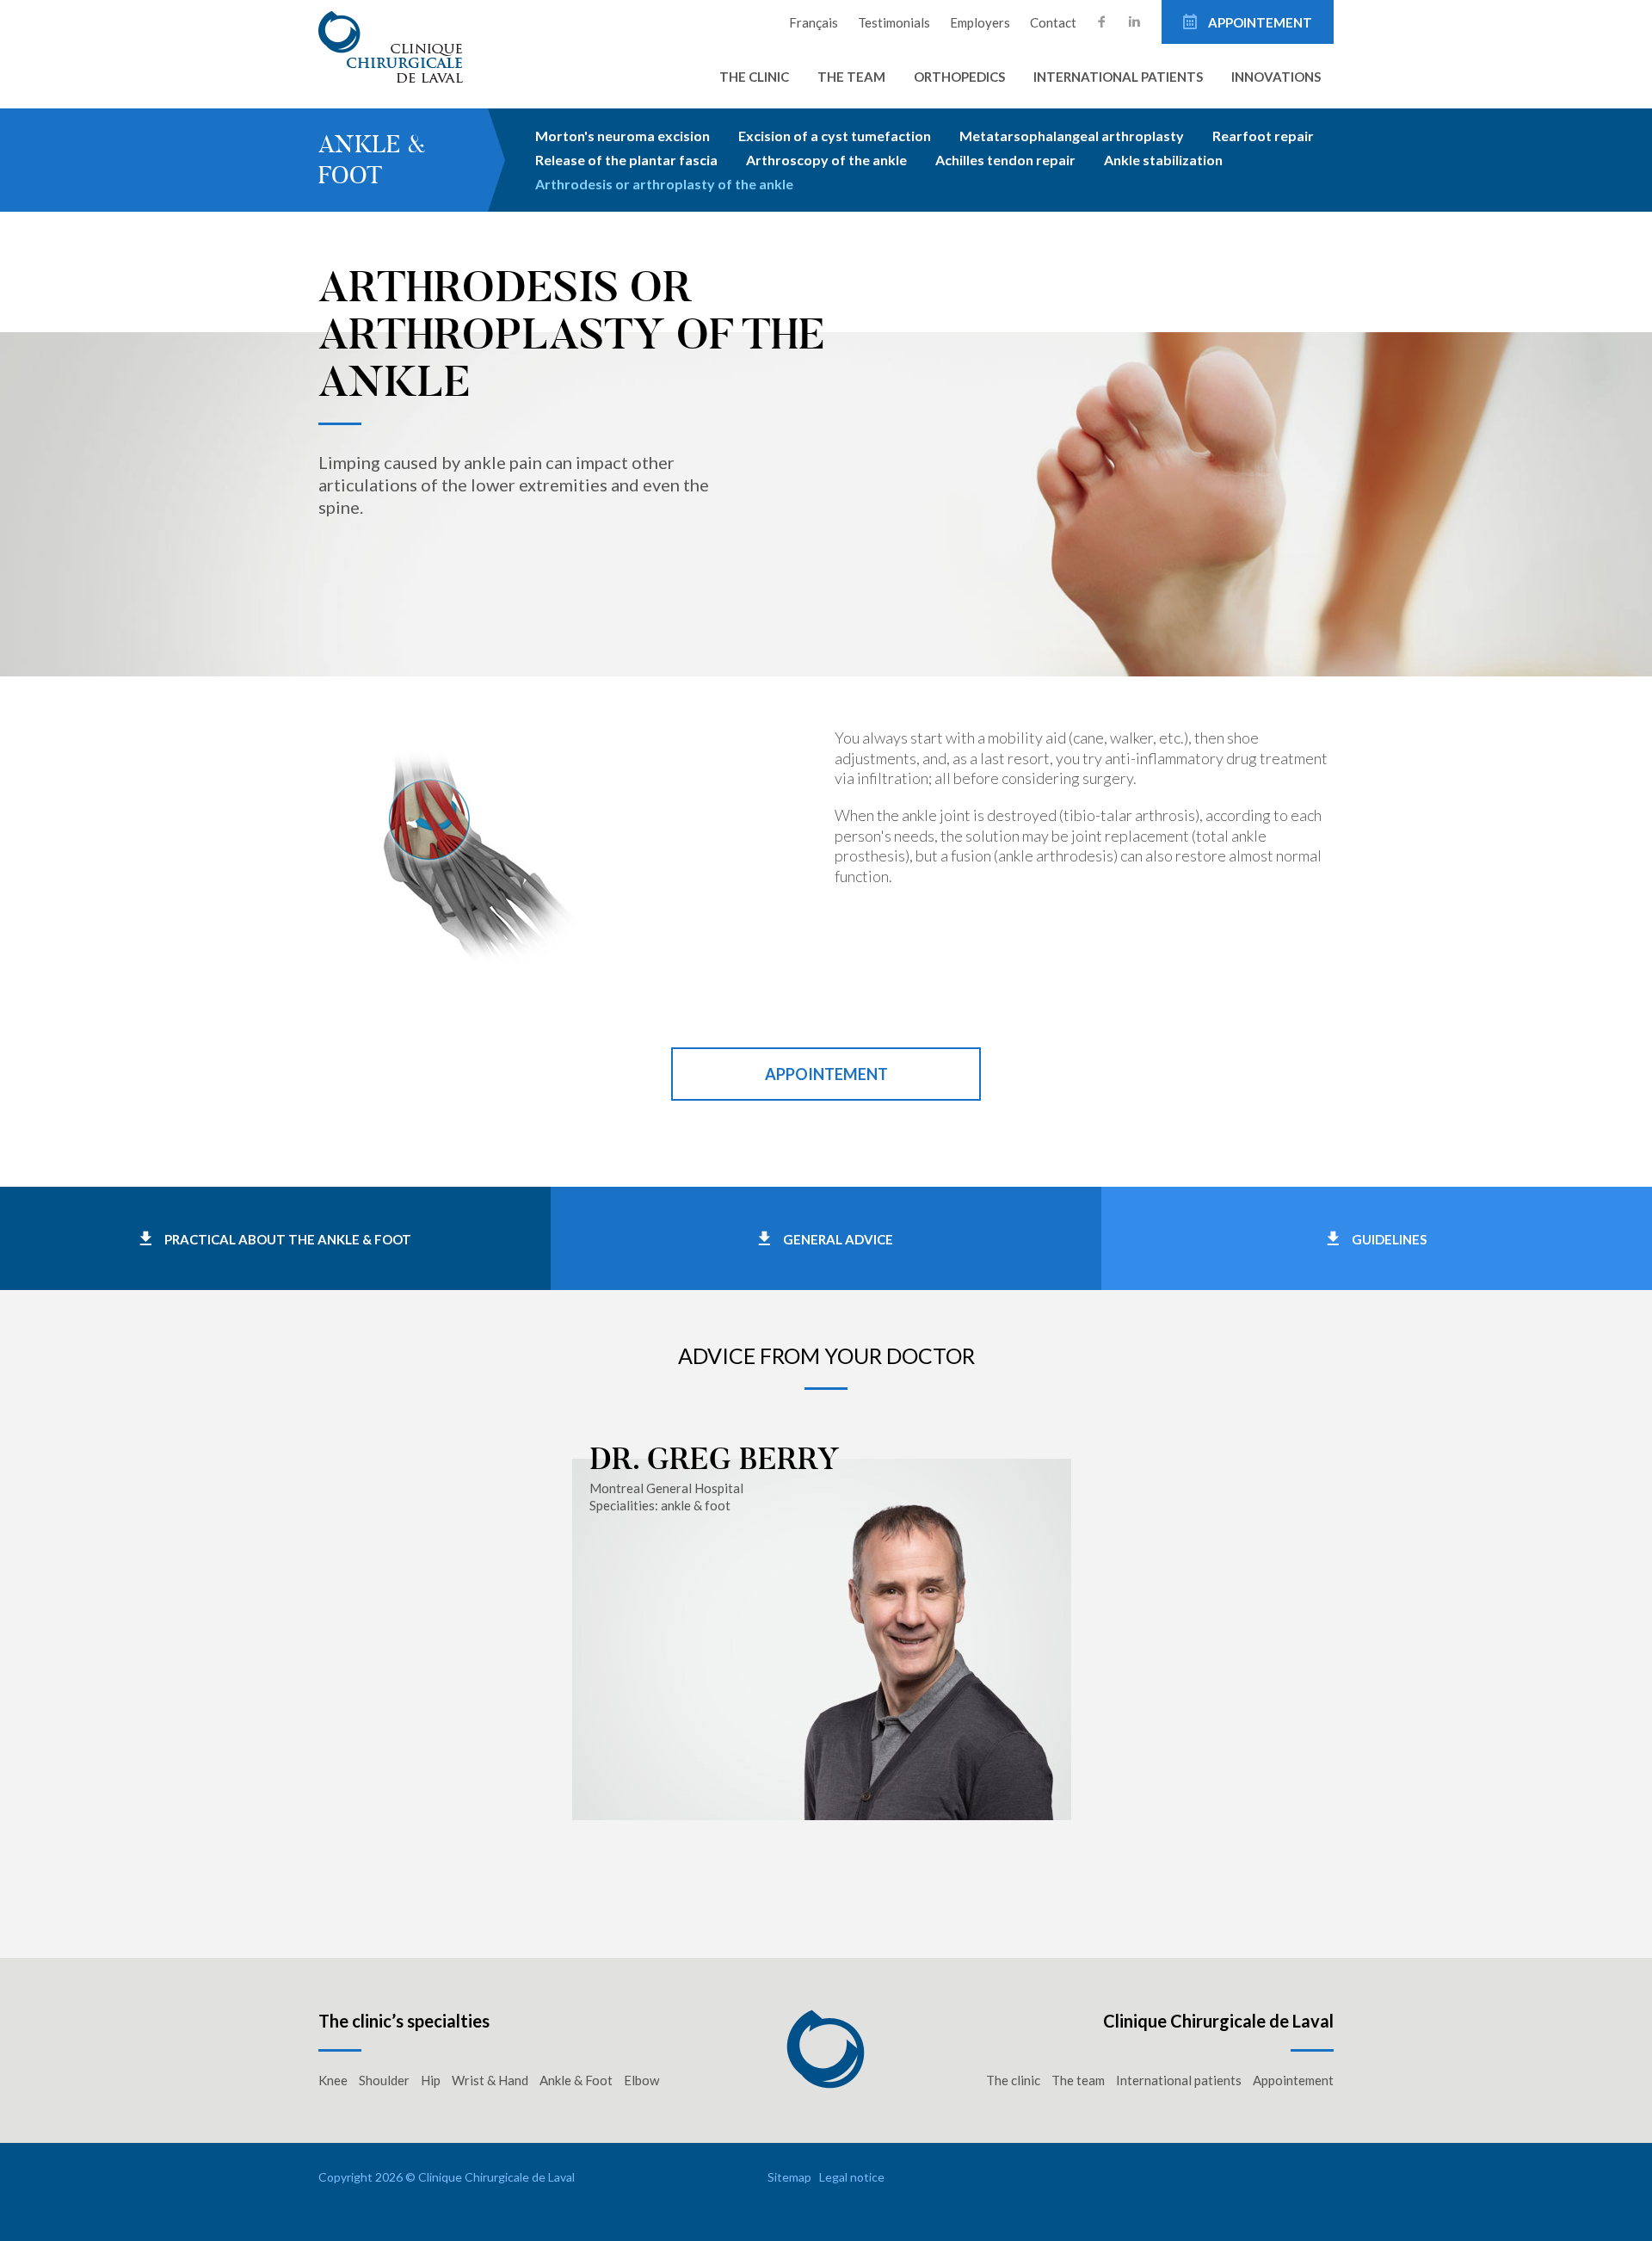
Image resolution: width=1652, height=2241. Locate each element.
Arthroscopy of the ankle (826, 160)
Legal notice (852, 2177)
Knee (333, 2080)
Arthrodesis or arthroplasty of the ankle (664, 184)
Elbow (641, 2080)
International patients (1118, 77)
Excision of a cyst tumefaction (835, 136)
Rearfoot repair (1263, 136)
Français (814, 22)
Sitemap (789, 2177)
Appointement (1259, 22)
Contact (1053, 22)
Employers (980, 22)
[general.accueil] (403, 46)
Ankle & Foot (576, 2080)
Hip (431, 2080)
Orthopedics (959, 77)
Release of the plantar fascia (626, 160)
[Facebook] (1102, 22)
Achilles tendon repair (1005, 160)
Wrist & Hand (490, 2080)
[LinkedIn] (1134, 22)
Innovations (1276, 77)
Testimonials (894, 22)
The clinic (754, 77)
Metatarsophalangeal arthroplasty (1072, 136)
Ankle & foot (372, 160)
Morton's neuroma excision (623, 136)
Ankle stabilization (1163, 160)
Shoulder (384, 2080)
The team (851, 77)
